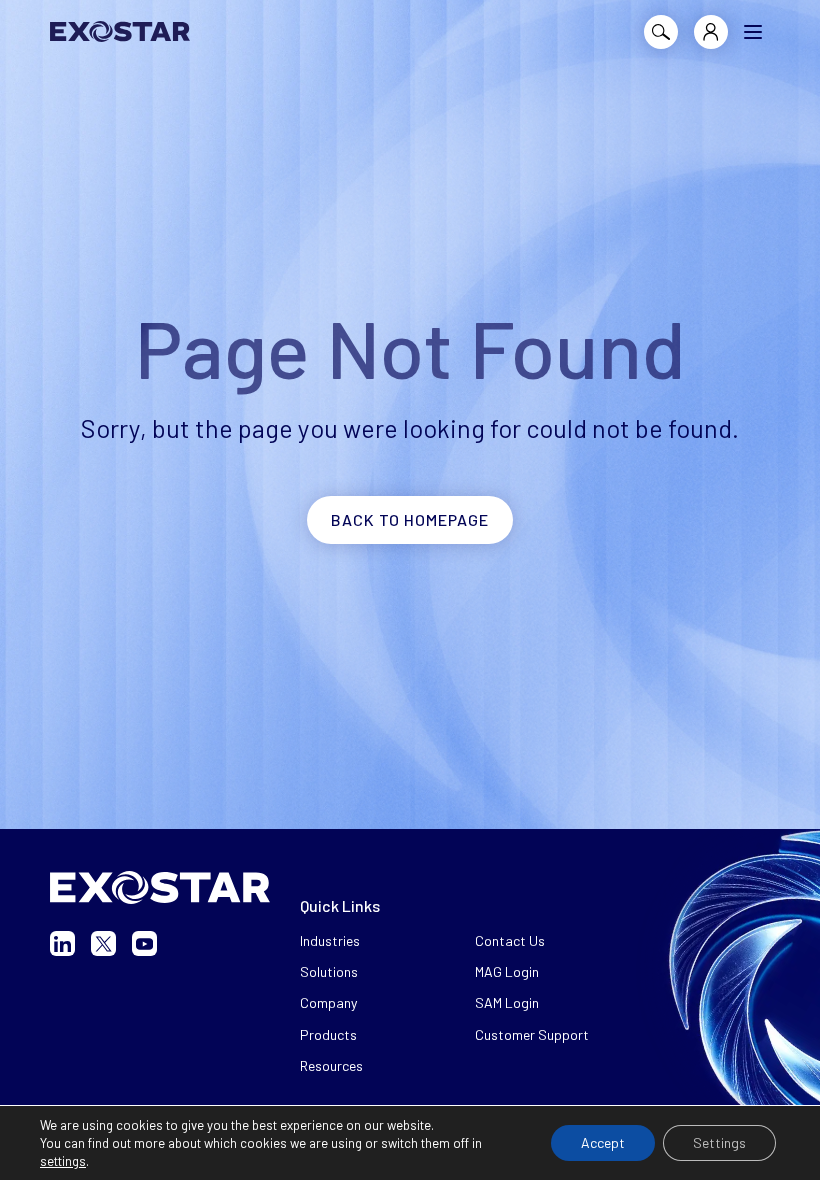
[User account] (711, 32)
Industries (330, 940)
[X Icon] (103, 943)
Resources (331, 1065)
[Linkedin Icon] (62, 943)
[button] (753, 32)
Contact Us (510, 940)
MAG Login (507, 971)
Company (328, 1002)
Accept (603, 1142)
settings (63, 1161)
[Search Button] (661, 32)
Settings (719, 1142)
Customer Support (532, 1034)
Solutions (329, 971)
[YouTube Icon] (144, 943)
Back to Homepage (410, 519)
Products (328, 1034)
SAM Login (507, 1002)
